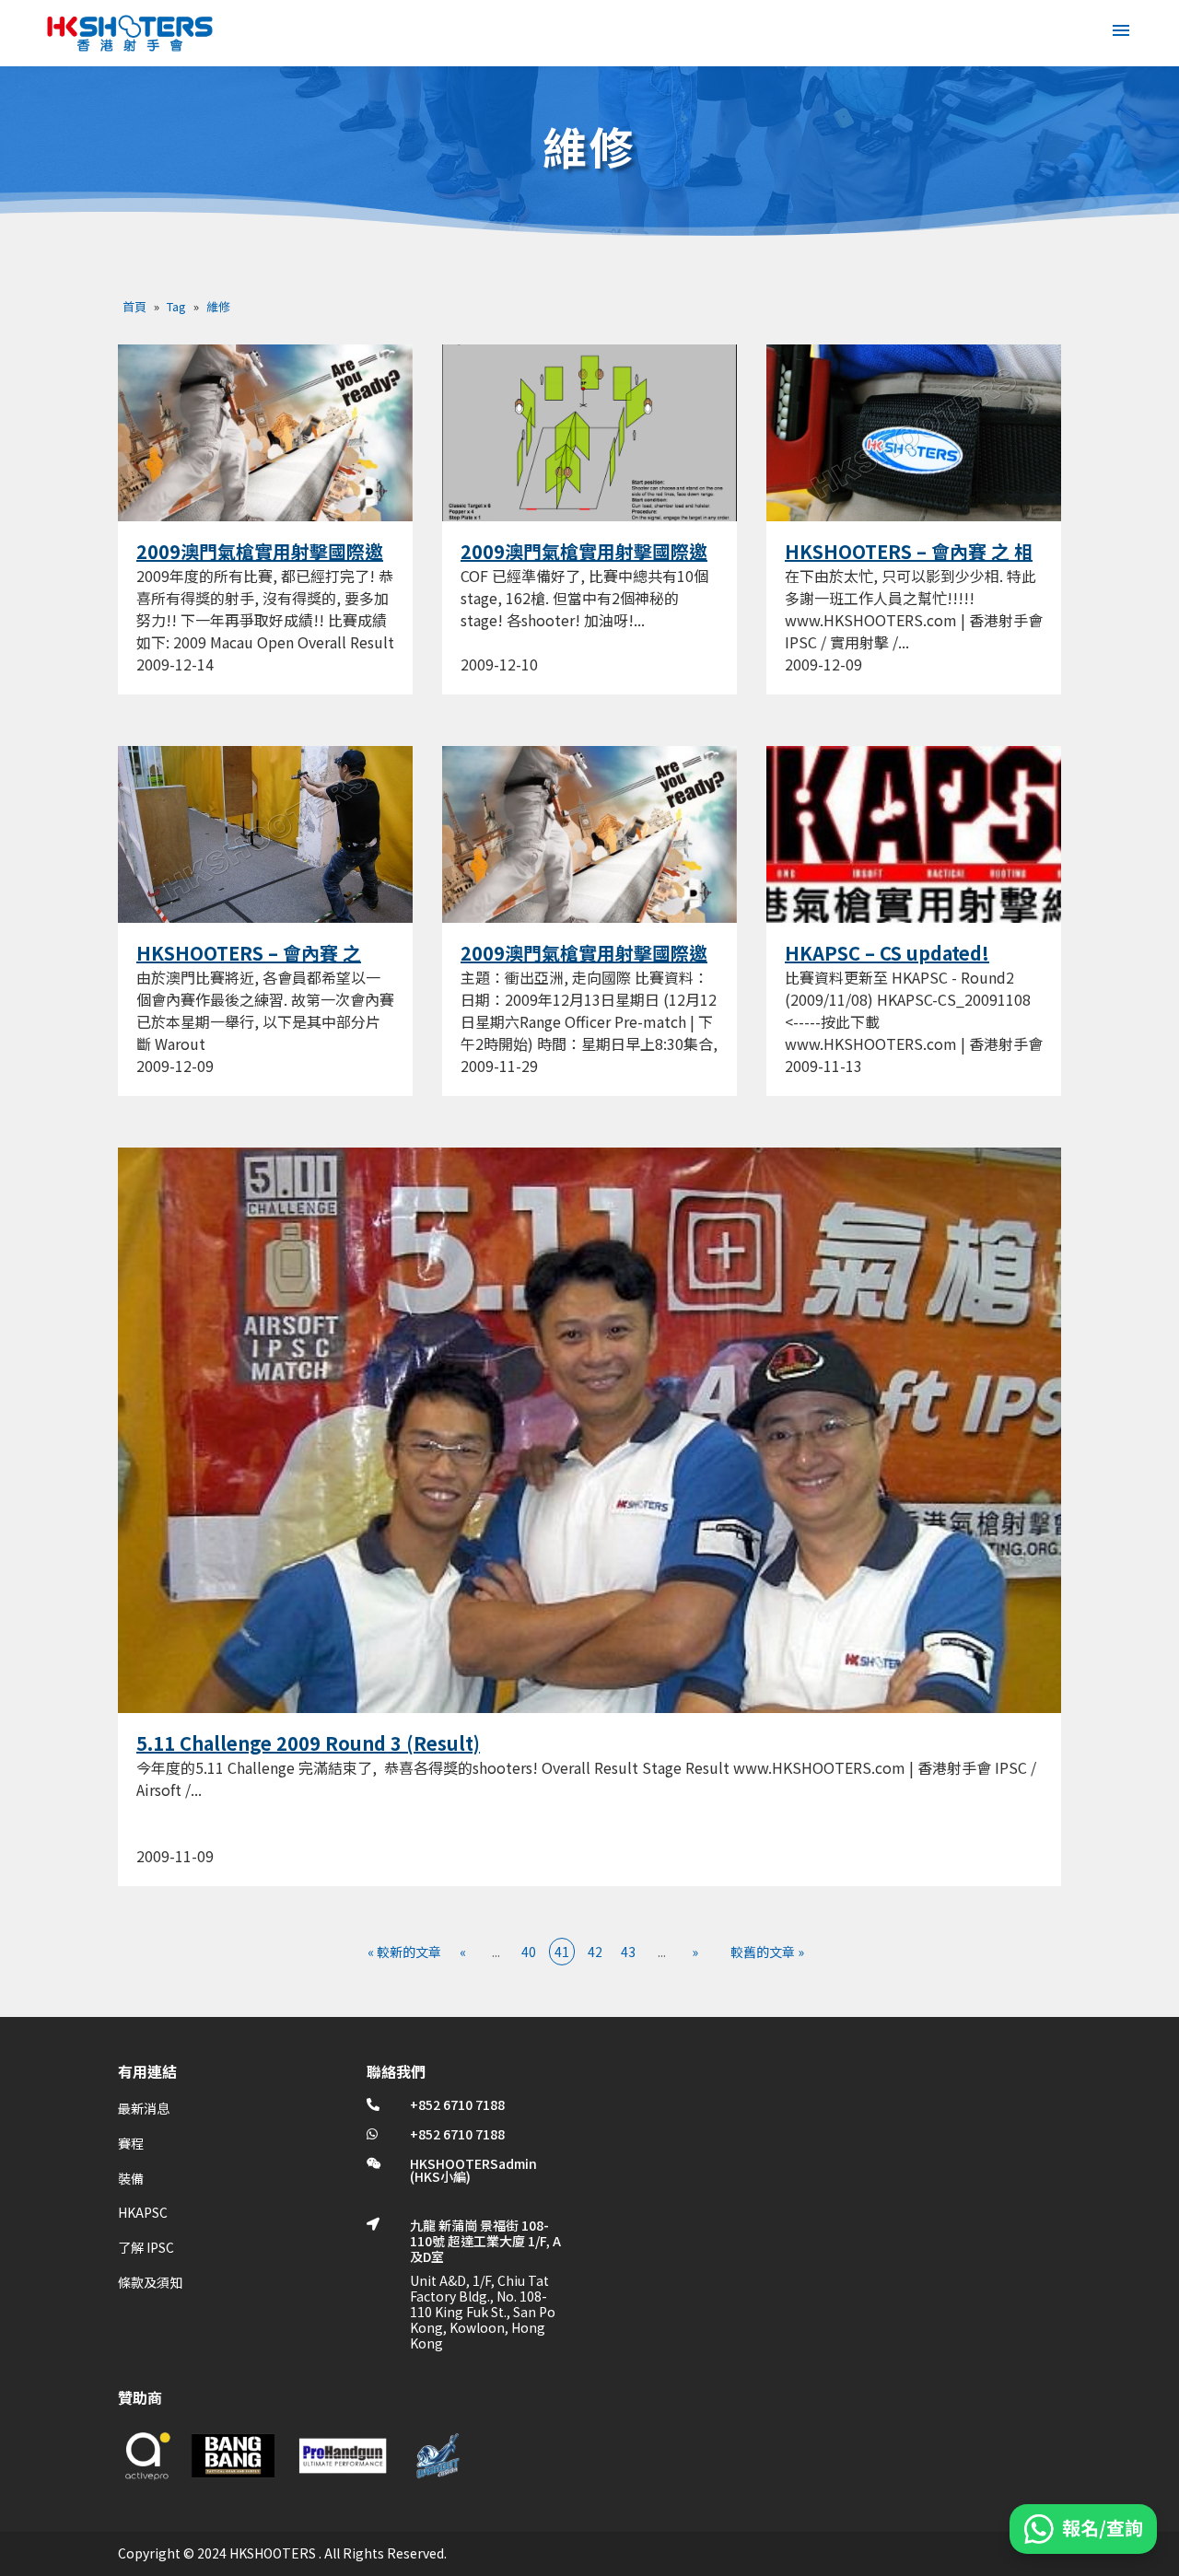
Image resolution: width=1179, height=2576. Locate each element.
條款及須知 (150, 2282)
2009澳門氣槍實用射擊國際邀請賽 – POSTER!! (584, 964)
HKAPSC (143, 2212)
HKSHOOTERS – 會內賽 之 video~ (249, 964)
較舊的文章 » (767, 1952)
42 (595, 1952)
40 (529, 1952)
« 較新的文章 (404, 1952)
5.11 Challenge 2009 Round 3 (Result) (308, 1743)
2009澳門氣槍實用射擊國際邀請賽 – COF (584, 563)
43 (628, 1952)
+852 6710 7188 (457, 2104)
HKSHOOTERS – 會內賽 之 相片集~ (909, 563)
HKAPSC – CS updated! (887, 953)
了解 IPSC (146, 2247)
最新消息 (144, 2108)
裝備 (131, 2178)
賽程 (131, 2143)
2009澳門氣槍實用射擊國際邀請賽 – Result (260, 563)
